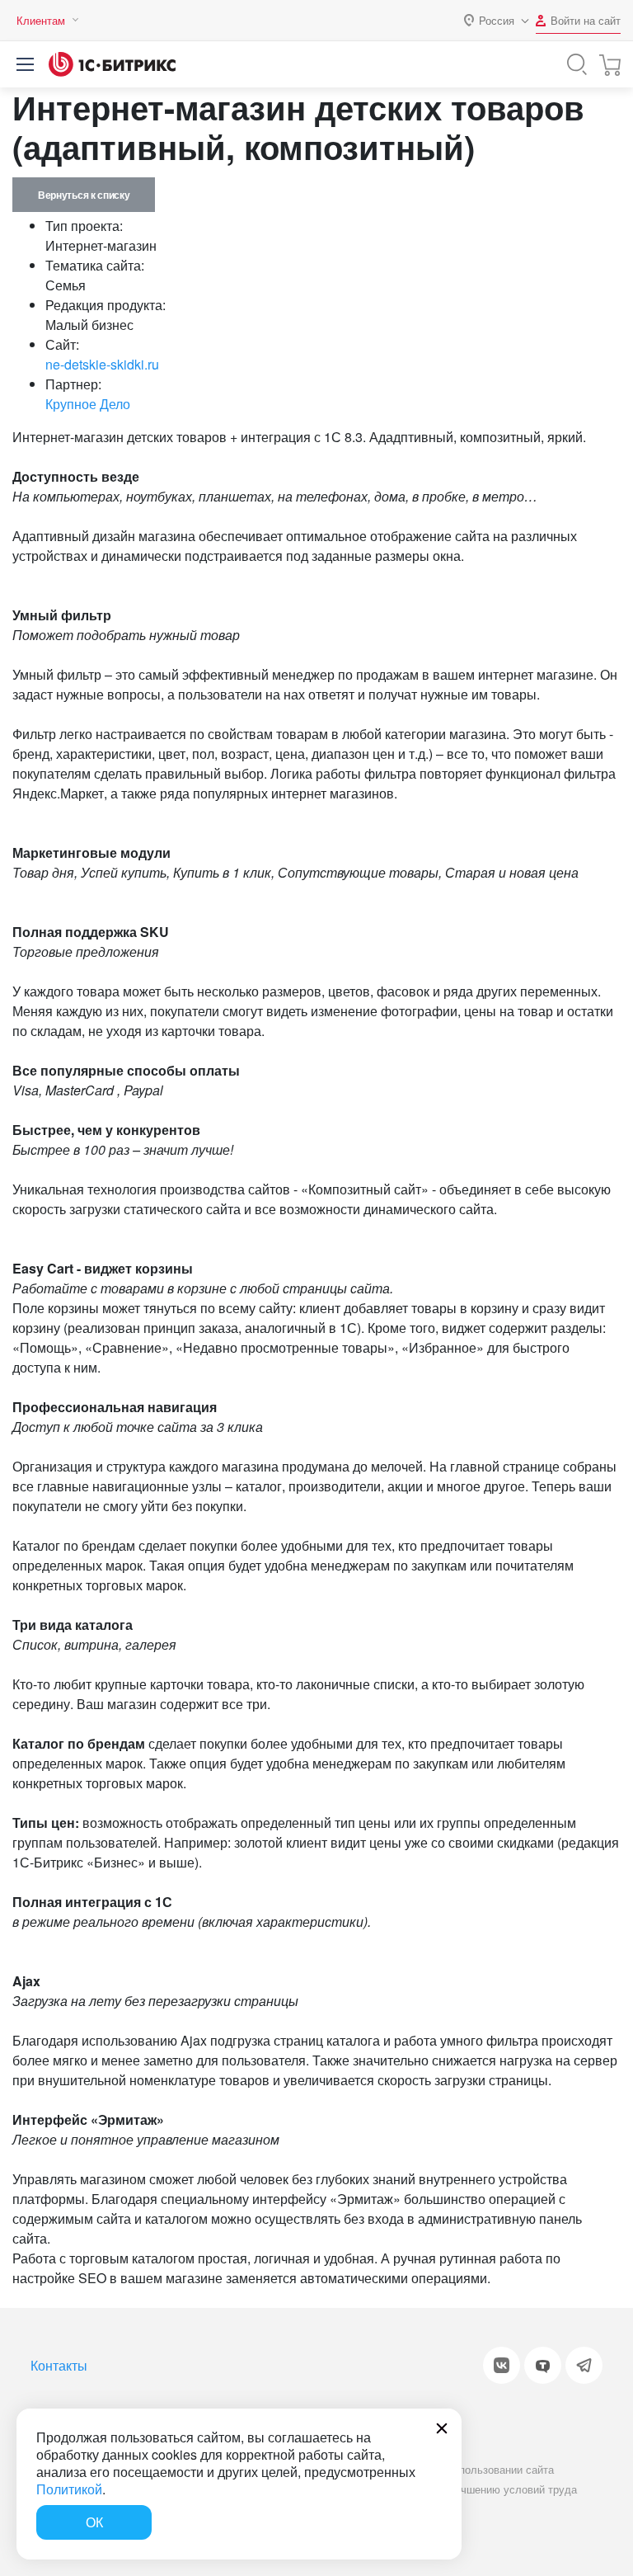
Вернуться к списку (84, 195)
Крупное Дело (88, 404)
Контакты (59, 2365)
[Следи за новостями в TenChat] (543, 2365)
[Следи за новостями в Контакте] (502, 2365)
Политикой (69, 2489)
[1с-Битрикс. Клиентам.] (112, 64)
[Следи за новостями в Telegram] (584, 2365)
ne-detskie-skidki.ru (102, 364)
